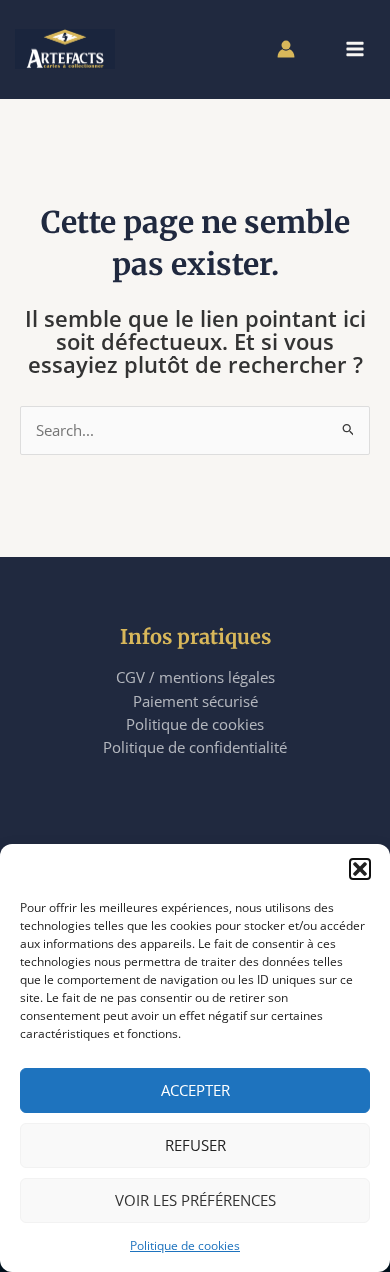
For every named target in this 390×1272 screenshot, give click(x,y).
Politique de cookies (185, 1245)
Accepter (195, 1090)
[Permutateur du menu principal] (355, 49)
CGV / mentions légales (195, 677)
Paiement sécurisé (195, 701)
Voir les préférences (195, 1200)
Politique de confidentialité (195, 747)
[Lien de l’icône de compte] (286, 49)
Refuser (195, 1145)
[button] (360, 869)
